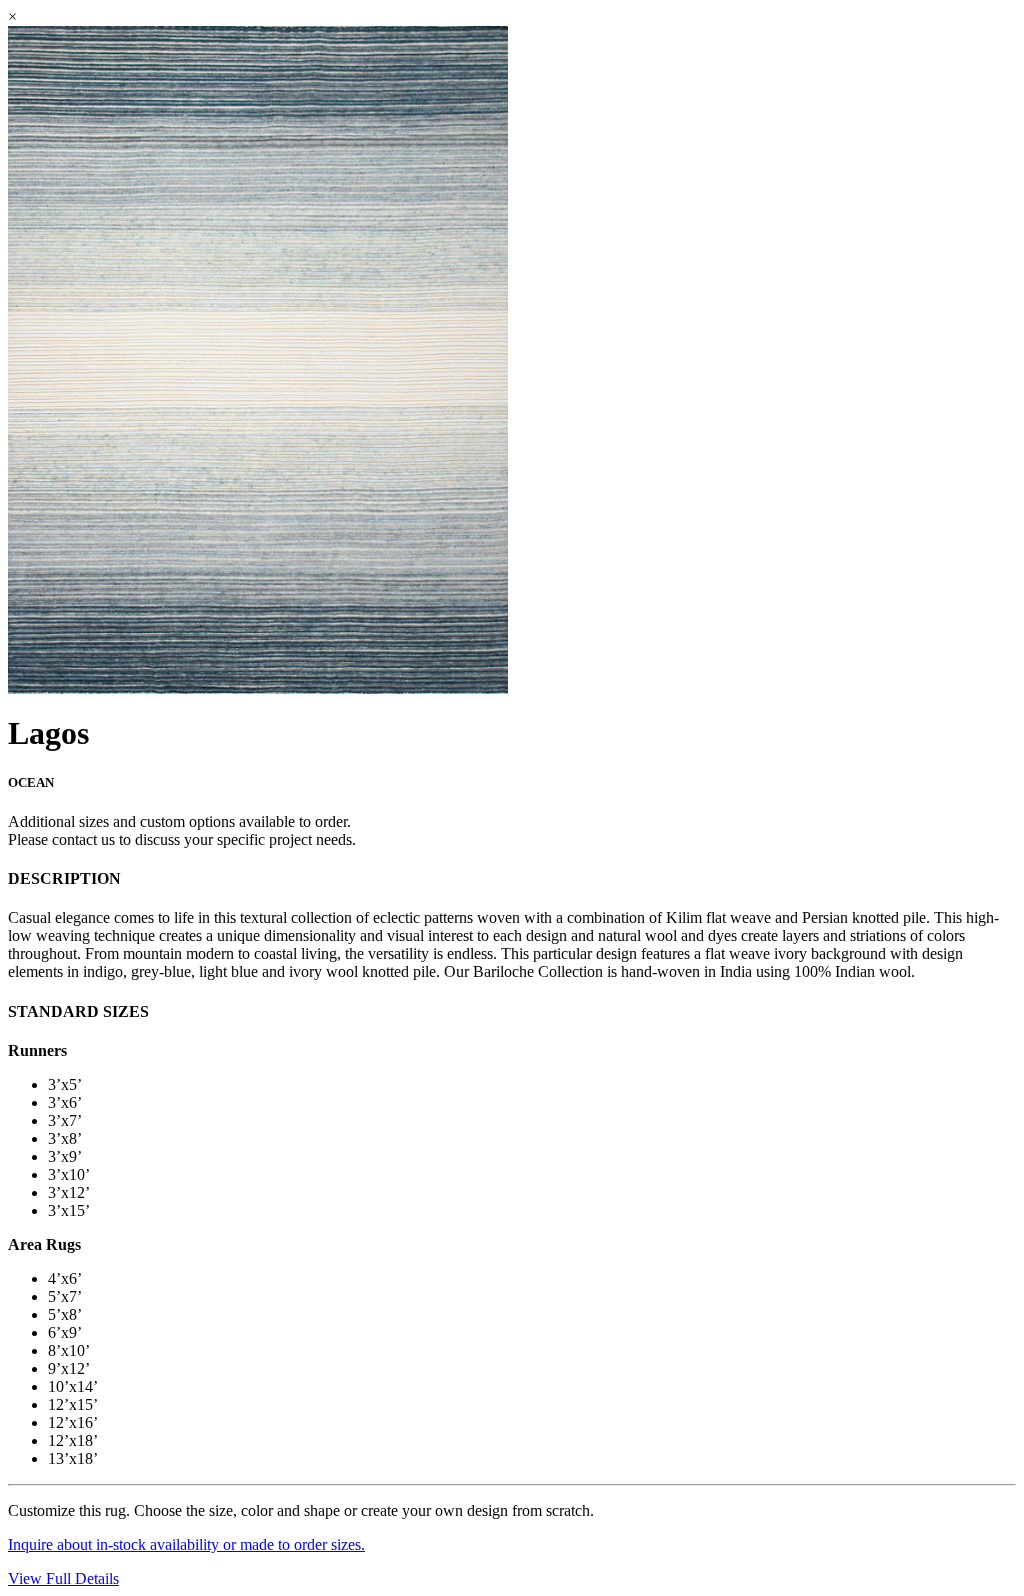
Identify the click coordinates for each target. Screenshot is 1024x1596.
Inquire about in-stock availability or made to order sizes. (186, 1544)
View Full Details (63, 1578)
